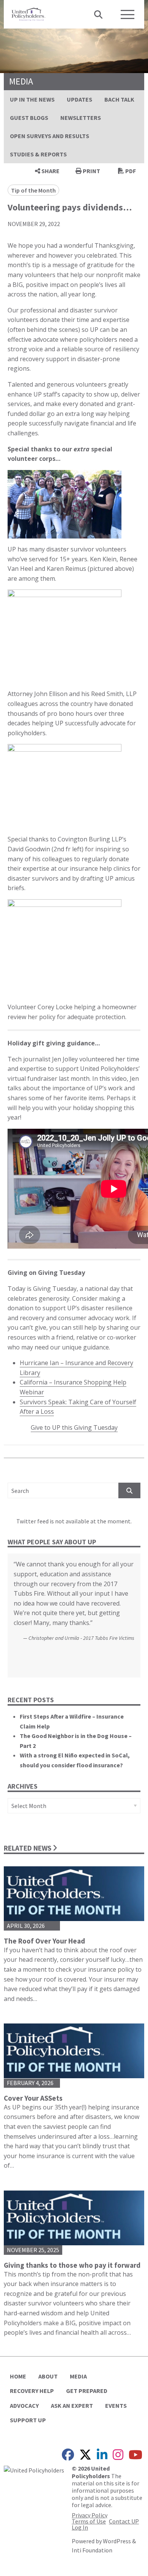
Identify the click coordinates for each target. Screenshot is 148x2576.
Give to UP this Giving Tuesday (74, 1427)
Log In (80, 2527)
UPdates (80, 99)
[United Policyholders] (28, 13)
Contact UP (124, 2521)
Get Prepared (87, 2391)
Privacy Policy (90, 2515)
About (48, 2376)
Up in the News (32, 99)
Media (78, 2376)
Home (18, 2376)
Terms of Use (89, 2521)
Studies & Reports (38, 154)
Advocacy (24, 2406)
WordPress (117, 2541)
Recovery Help (32, 2391)
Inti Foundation (92, 2550)
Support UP (28, 2420)
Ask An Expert (72, 2406)
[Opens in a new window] (34, 2469)
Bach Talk (119, 99)
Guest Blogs (29, 118)
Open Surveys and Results (50, 136)
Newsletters (81, 118)
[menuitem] (32, 99)
